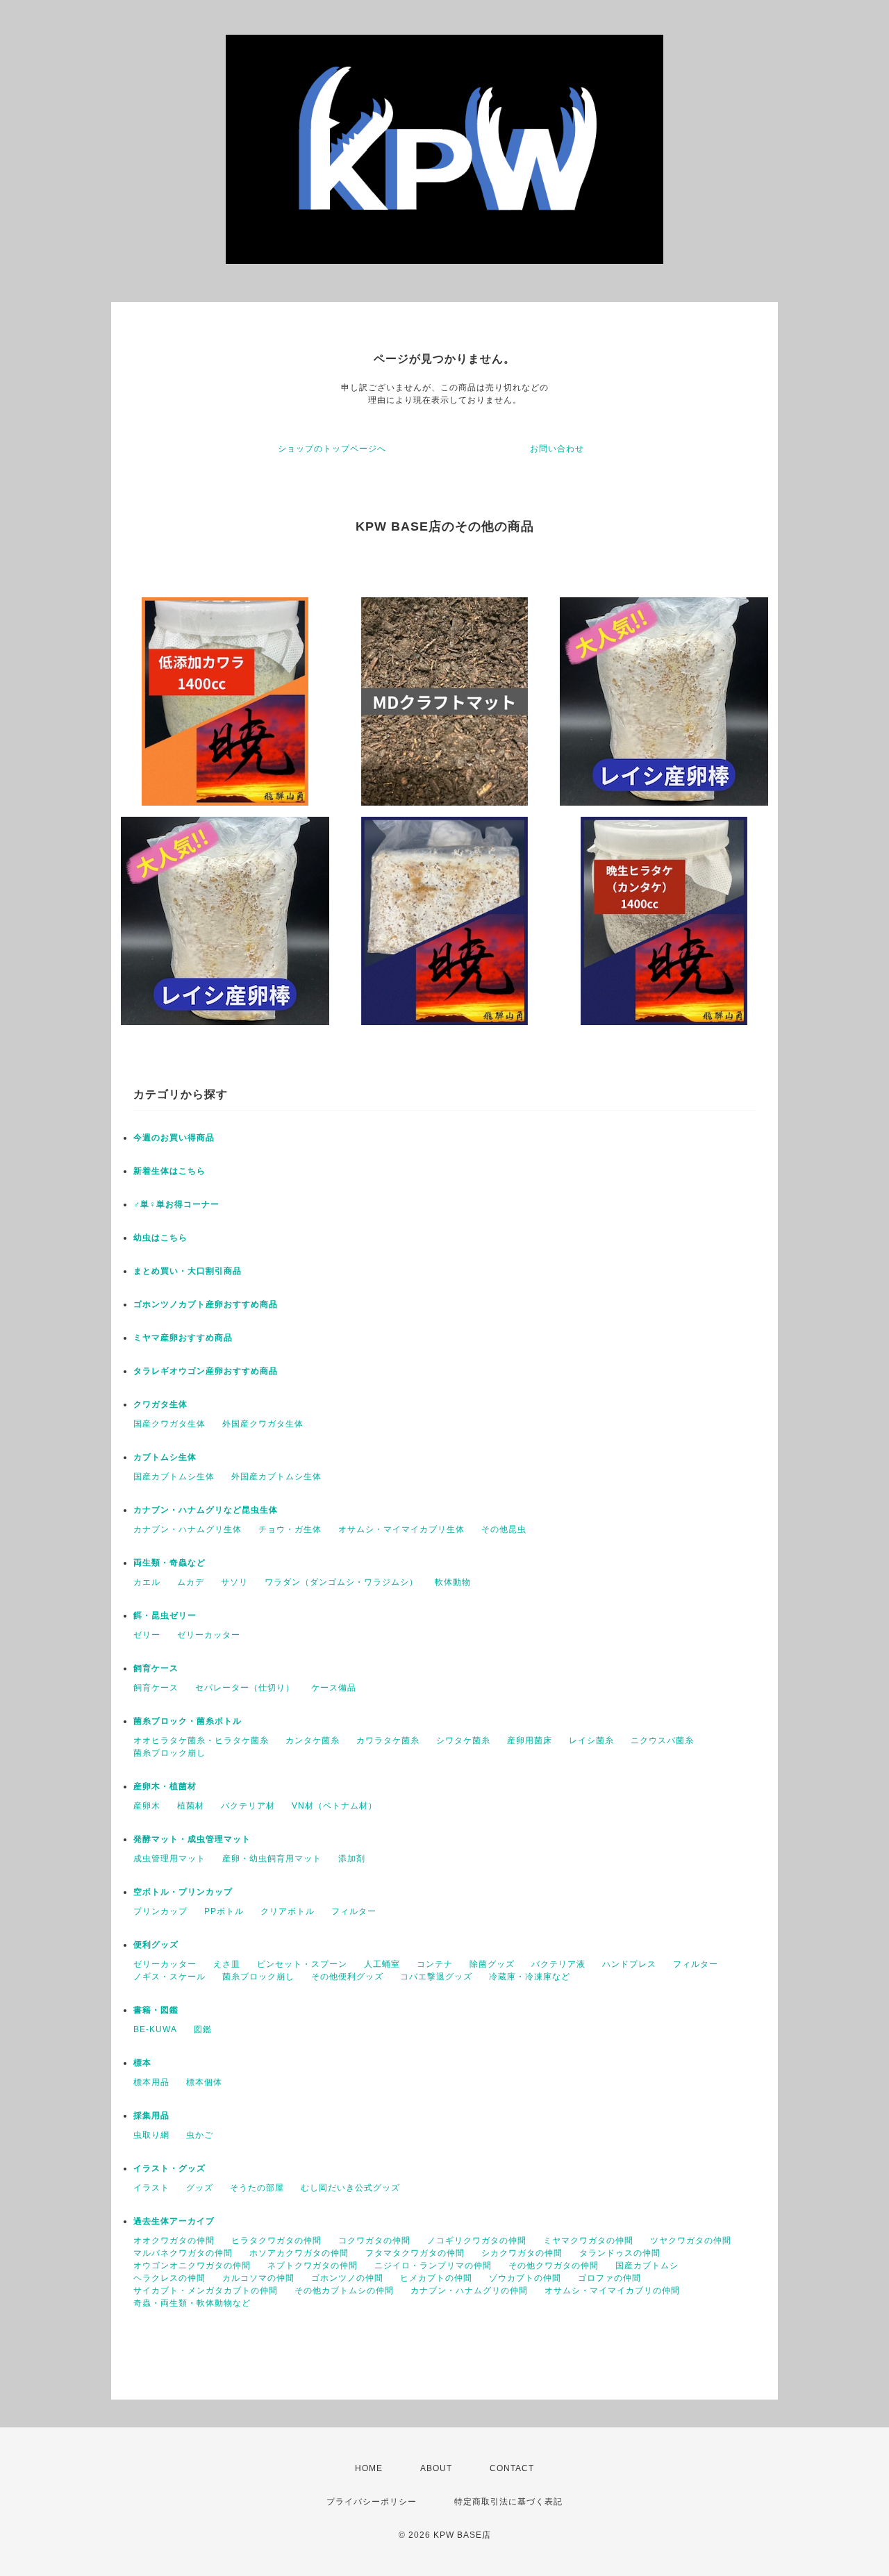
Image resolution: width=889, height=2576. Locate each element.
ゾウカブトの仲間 (525, 2278)
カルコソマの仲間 (258, 2278)
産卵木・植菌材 (165, 1786)
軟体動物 (453, 1582)
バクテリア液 (558, 1964)
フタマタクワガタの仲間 (415, 2253)
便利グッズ (156, 1945)
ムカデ (191, 1582)
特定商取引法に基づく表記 (508, 2502)
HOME (369, 2468)
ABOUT (436, 2468)
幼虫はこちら (160, 1238)
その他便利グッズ (347, 1977)
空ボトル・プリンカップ (183, 1892)
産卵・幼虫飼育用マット (272, 1859)
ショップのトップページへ (332, 449)
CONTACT (512, 2468)
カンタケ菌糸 (313, 1740)
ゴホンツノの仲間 (347, 2278)
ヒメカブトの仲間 (436, 2278)
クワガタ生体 (160, 1404)
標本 (142, 2063)
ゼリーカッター (209, 1635)
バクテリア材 (248, 1806)
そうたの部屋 (257, 2188)
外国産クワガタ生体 (263, 1424)
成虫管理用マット (169, 1859)
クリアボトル (288, 1911)
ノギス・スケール (169, 1977)
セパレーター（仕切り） (245, 1688)
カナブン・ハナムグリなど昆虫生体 (206, 1510)
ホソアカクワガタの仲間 (299, 2253)
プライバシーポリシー (372, 2502)
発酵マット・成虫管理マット (192, 1839)
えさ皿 (227, 1964)
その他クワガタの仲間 (554, 2266)
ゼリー (147, 1635)
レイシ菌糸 (591, 1740)
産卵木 (147, 1806)
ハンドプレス (629, 1964)
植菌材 (191, 1806)
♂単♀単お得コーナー (176, 1204)
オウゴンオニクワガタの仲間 (192, 2266)
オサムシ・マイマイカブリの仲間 (612, 2291)
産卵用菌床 (530, 1740)
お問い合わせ (557, 449)
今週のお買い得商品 (174, 1138)
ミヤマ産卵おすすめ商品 (183, 1338)
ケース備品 (334, 1688)
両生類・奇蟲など (169, 1563)
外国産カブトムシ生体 (276, 1477)
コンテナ (435, 1964)
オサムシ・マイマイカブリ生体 (401, 1529)
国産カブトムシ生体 (174, 1477)
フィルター (354, 1911)
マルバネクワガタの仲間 (183, 2253)
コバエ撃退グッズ (436, 1977)
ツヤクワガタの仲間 (691, 2241)
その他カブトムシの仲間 (344, 2291)
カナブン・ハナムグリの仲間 (469, 2291)
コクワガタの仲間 (374, 2241)
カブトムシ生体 (165, 1457)
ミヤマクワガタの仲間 (588, 2241)
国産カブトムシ (647, 2266)
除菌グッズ (492, 1964)
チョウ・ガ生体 (290, 1529)
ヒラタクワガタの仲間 (276, 2241)
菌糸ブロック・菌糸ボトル (188, 1721)
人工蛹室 (382, 1964)
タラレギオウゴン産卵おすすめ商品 (206, 1371)
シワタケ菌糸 (463, 1740)
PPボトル (224, 1911)
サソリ (234, 1582)
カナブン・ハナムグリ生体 (188, 1529)
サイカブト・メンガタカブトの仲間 (206, 2291)
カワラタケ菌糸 (388, 1740)
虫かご (200, 2135)
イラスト (151, 2188)
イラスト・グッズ (169, 2168)
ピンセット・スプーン (302, 1964)
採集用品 (151, 2116)
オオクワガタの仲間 (174, 2241)
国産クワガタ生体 (169, 1424)
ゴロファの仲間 (609, 2278)
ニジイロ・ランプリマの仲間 (433, 2266)
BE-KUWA (155, 2029)
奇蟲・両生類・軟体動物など (192, 2303)
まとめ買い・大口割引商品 (188, 1271)
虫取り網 (151, 2135)
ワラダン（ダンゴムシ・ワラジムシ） (341, 1582)
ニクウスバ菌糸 (662, 1740)
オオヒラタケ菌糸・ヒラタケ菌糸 (201, 1740)
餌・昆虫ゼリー (165, 1615)
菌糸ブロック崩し (169, 1753)
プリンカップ (160, 1911)
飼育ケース (156, 1668)
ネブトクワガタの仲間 (313, 2266)
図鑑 (203, 2029)
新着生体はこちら (169, 1171)
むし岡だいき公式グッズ (350, 2188)
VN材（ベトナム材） (334, 1806)
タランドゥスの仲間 (620, 2253)
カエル (147, 1582)
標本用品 (151, 2082)
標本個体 (204, 2082)
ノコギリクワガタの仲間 (477, 2241)
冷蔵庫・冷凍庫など (530, 1977)
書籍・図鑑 (156, 2010)
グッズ (200, 2188)
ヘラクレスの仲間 (169, 2278)
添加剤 (352, 1859)
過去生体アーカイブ (174, 2221)
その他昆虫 (504, 1529)
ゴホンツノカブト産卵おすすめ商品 (206, 1304)
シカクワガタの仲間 (522, 2253)
